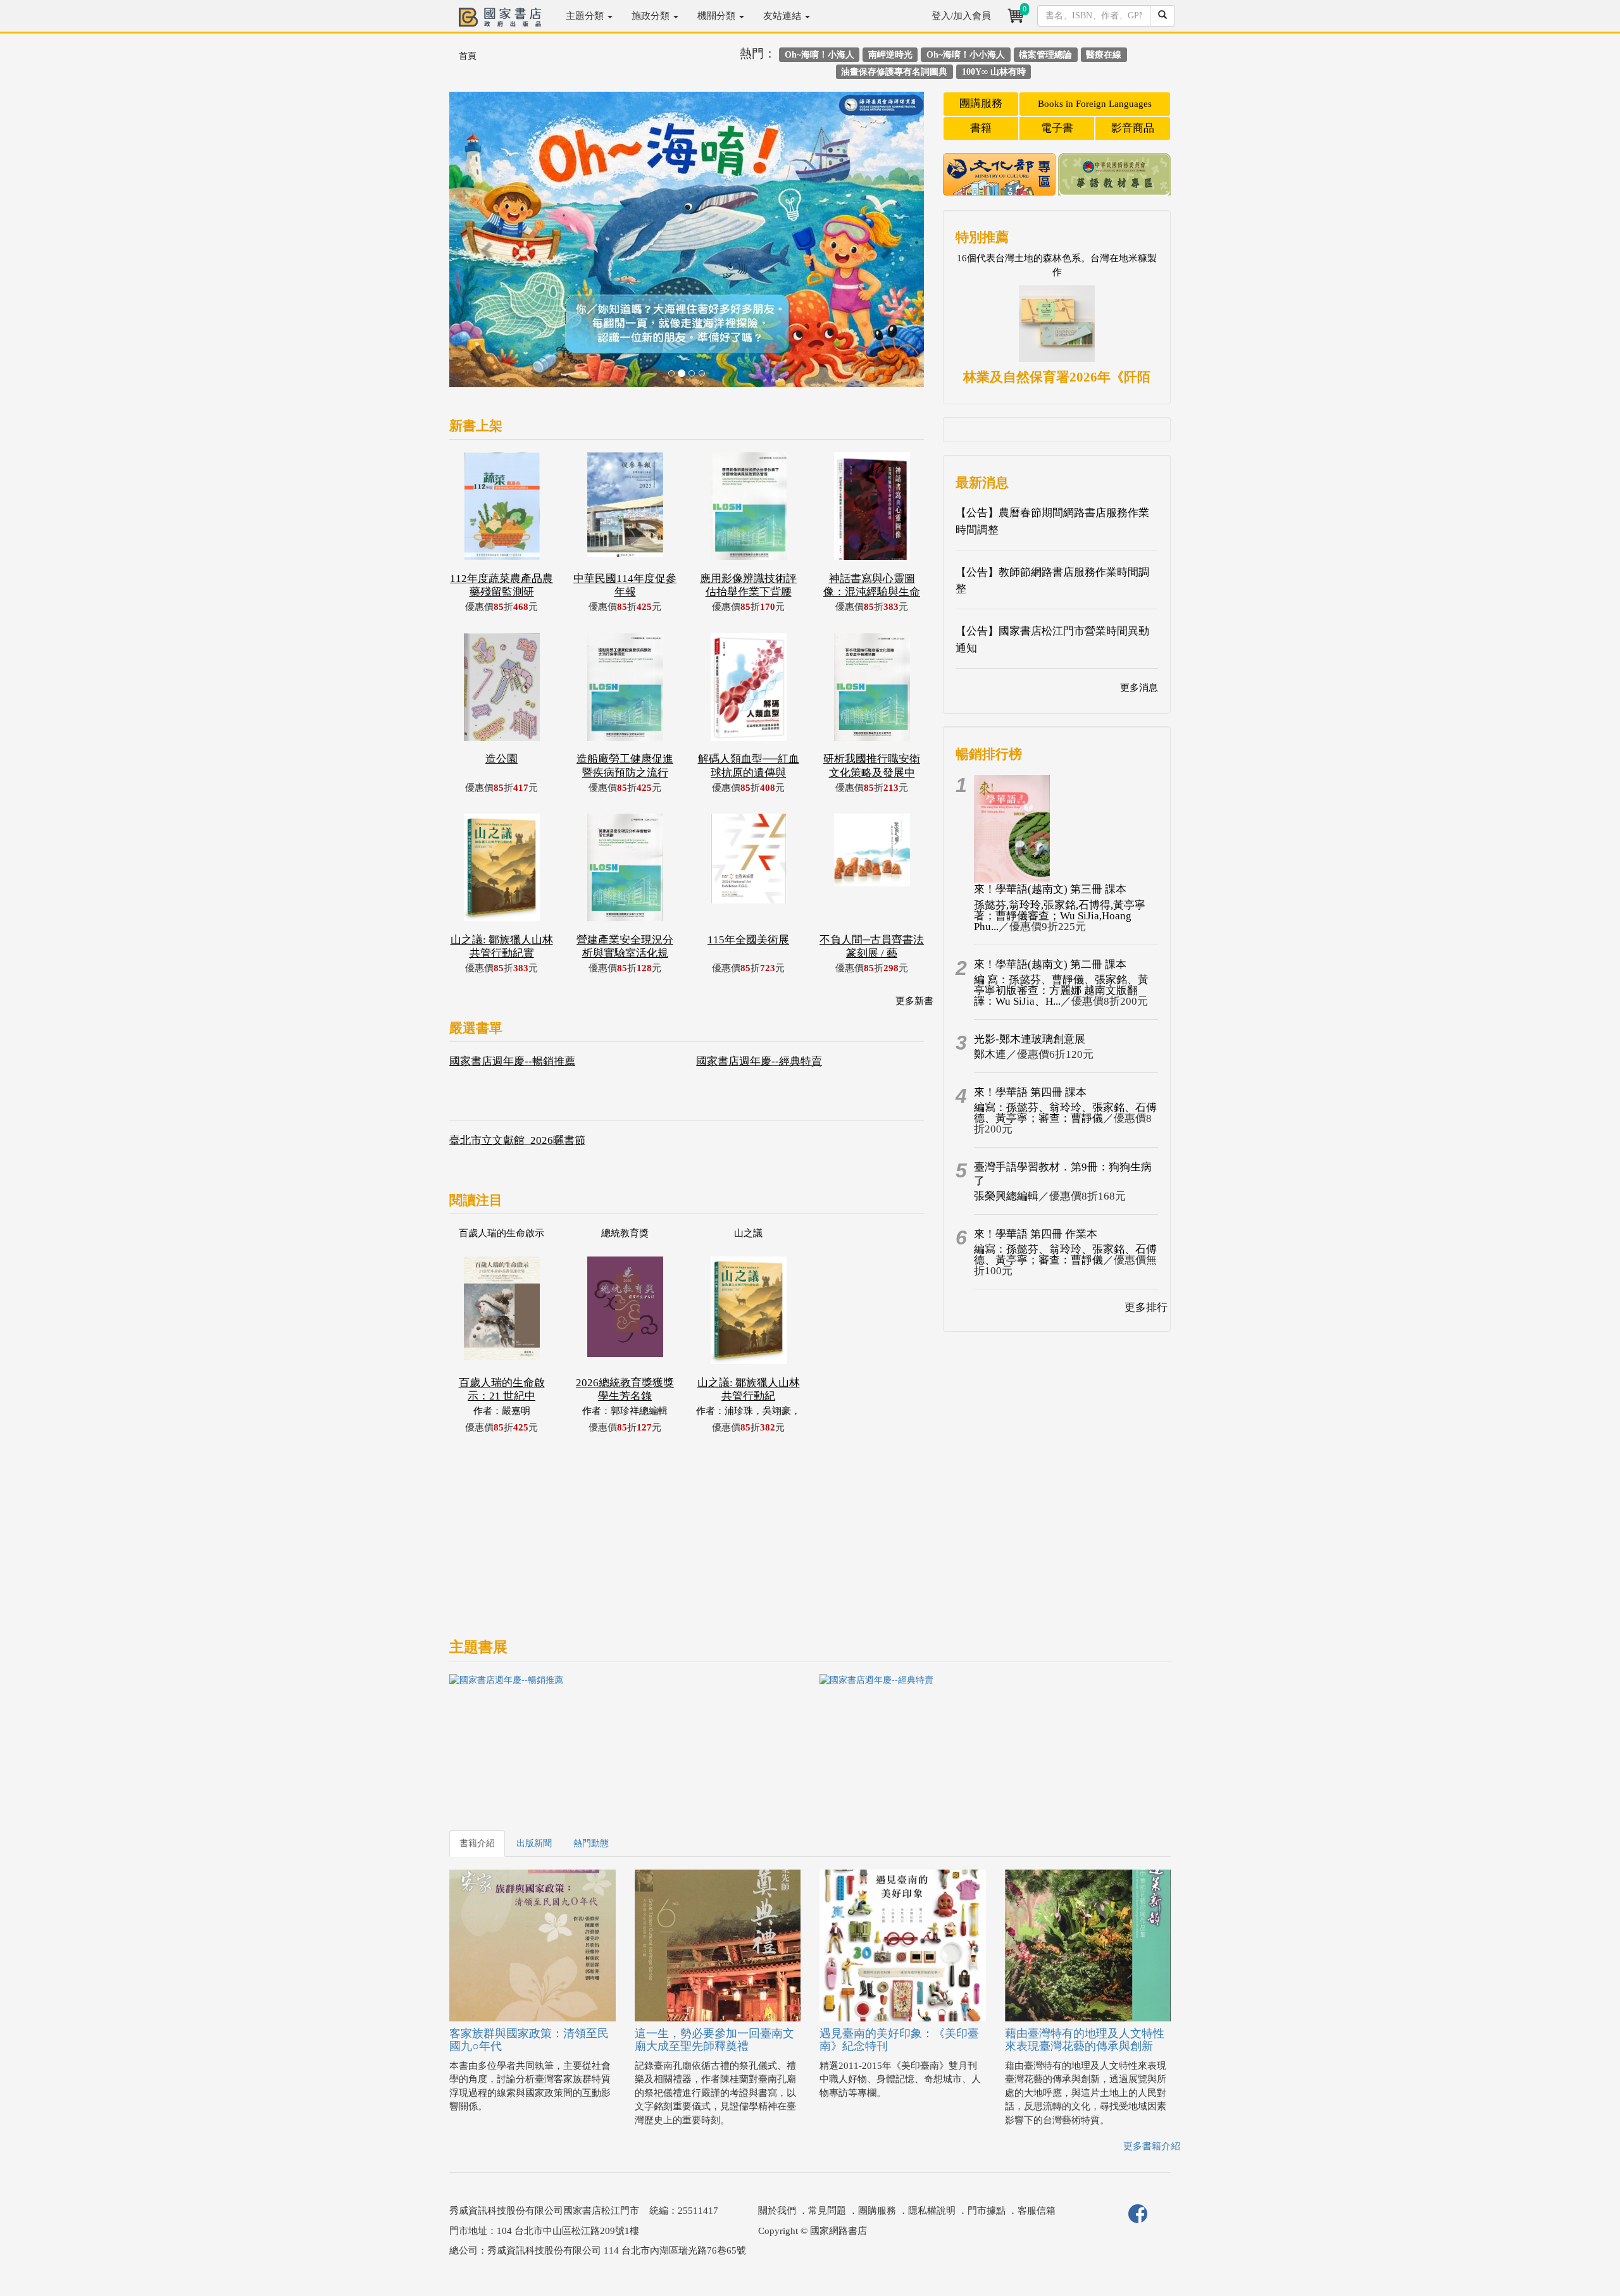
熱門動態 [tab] (591, 1843)
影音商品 (1133, 128)
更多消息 (1139, 688)
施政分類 (652, 16)
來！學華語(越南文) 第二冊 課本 (1050, 965)
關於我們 (777, 2211)
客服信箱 (1037, 2211)
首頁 (468, 56)
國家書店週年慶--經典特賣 (759, 1061)
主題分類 (586, 16)
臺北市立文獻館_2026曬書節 (517, 1140)
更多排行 (1146, 1307)
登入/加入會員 (961, 16)
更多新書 (914, 1001)
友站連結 (783, 16)
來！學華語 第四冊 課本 (1030, 1092)
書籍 (981, 128)
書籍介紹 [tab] (477, 1843)
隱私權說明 (932, 2211)
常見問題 (827, 2211)
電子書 (1057, 128)
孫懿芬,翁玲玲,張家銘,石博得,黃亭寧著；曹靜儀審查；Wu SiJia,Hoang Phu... (1060, 916)
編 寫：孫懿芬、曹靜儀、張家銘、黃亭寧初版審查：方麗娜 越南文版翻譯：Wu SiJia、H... (1061, 990)
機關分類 (718, 16)
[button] (485, 246)
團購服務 (981, 103)
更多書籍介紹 (1152, 2146)
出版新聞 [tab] (534, 1843)
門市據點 (987, 2211)
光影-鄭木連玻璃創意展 (1030, 1039)
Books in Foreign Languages (1095, 104)
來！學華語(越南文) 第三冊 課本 (1050, 889)
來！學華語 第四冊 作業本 (1036, 1234)
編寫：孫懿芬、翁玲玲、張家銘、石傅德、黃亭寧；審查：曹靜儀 (1065, 1113)
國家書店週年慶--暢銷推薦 (512, 1061)
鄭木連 (990, 1054)
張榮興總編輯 (1006, 1196)
